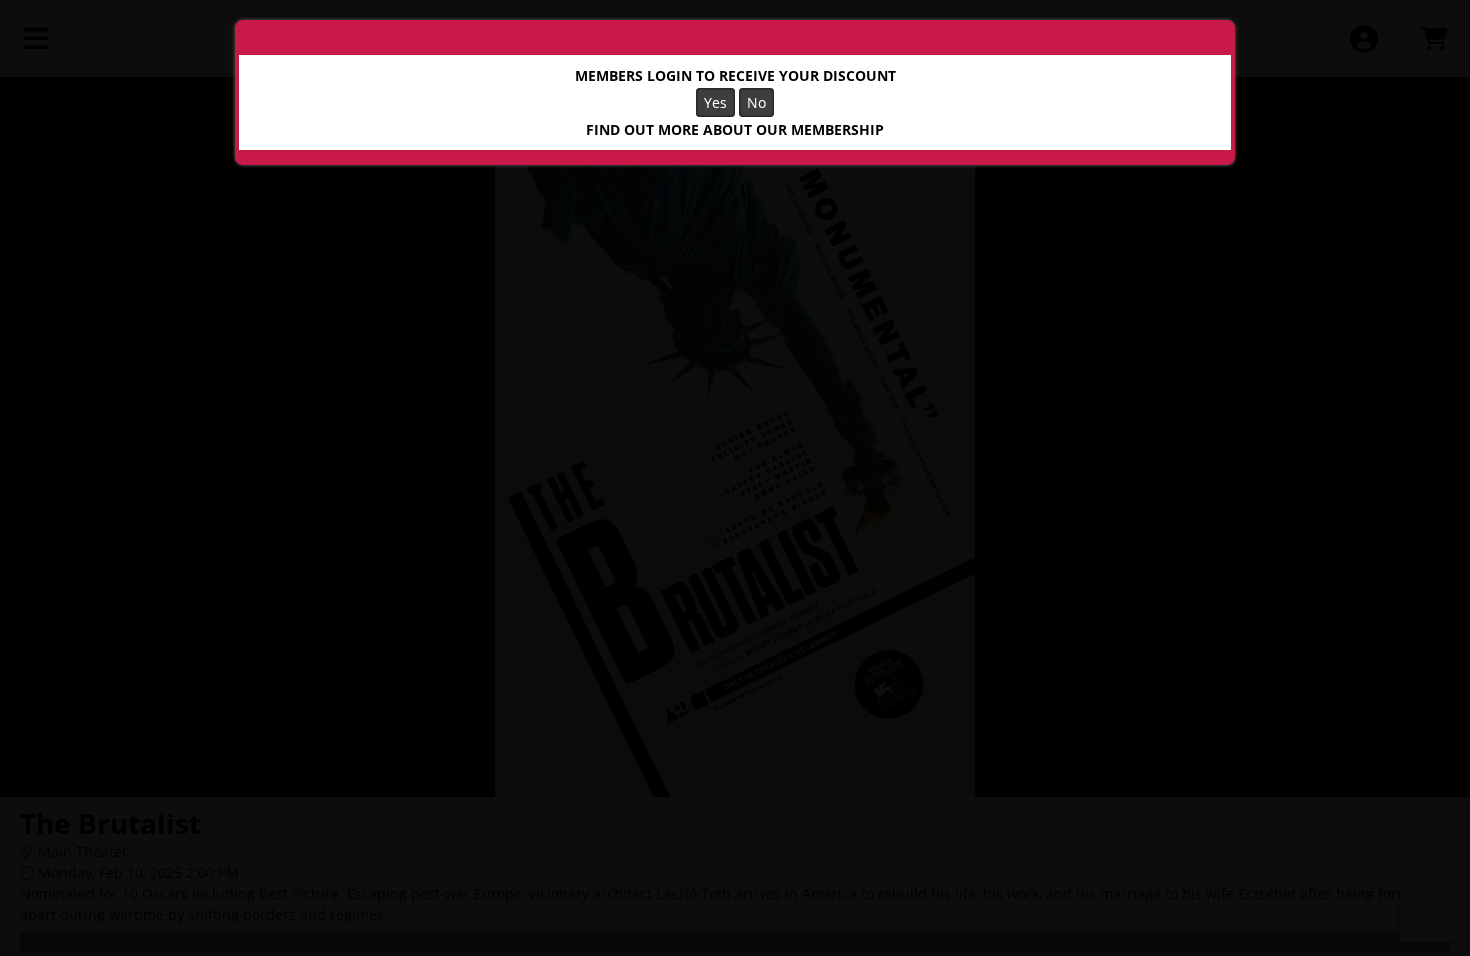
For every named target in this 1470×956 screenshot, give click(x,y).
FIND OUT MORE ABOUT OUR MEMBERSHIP (735, 129)
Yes (715, 102)
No (756, 102)
